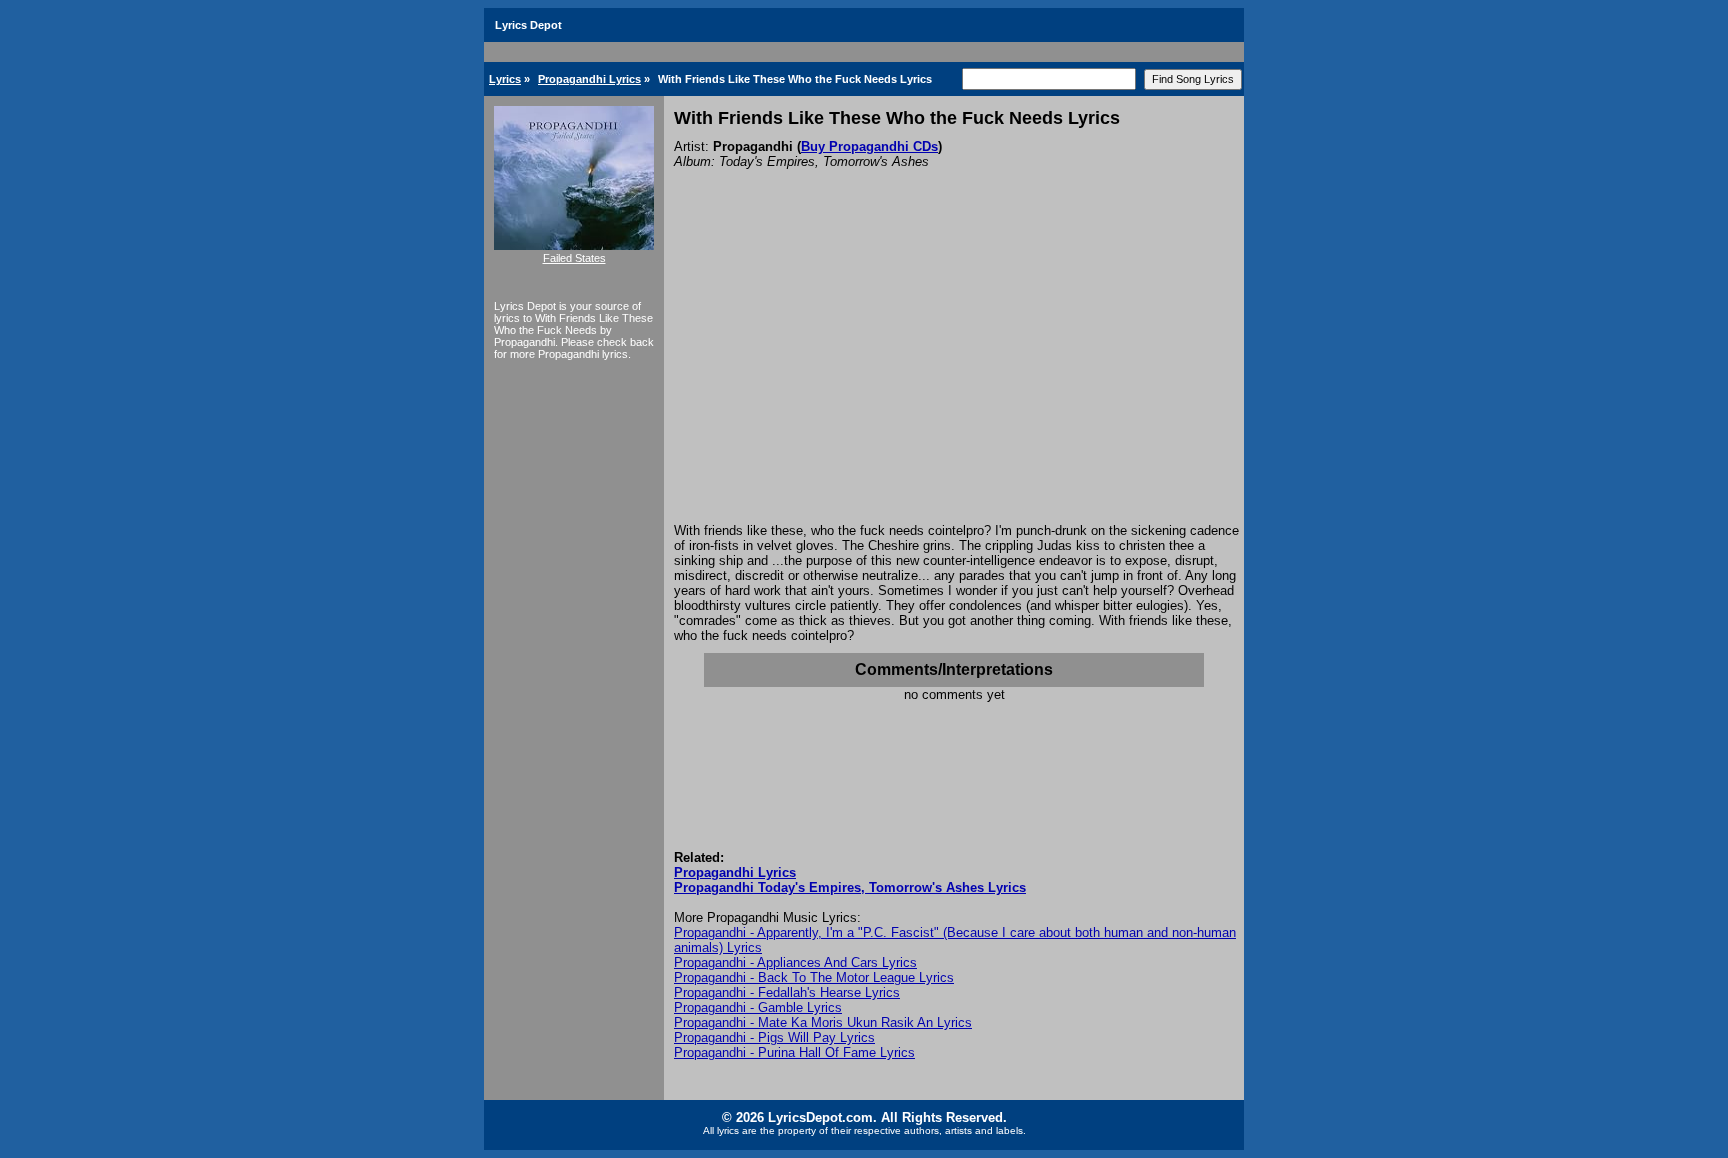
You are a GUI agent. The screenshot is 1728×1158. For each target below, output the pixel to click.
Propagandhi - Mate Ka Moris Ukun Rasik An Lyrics (823, 1022)
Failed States (574, 258)
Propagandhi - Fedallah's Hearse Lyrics (787, 992)
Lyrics (505, 79)
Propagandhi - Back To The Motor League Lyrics (814, 977)
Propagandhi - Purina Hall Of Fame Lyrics (794, 1052)
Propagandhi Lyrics (589, 79)
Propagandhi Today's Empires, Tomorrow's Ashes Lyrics (850, 887)
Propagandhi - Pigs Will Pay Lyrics (774, 1037)
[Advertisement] (954, 373)
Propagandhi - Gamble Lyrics (758, 1007)
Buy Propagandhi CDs (869, 146)
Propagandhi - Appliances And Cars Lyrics (795, 962)
